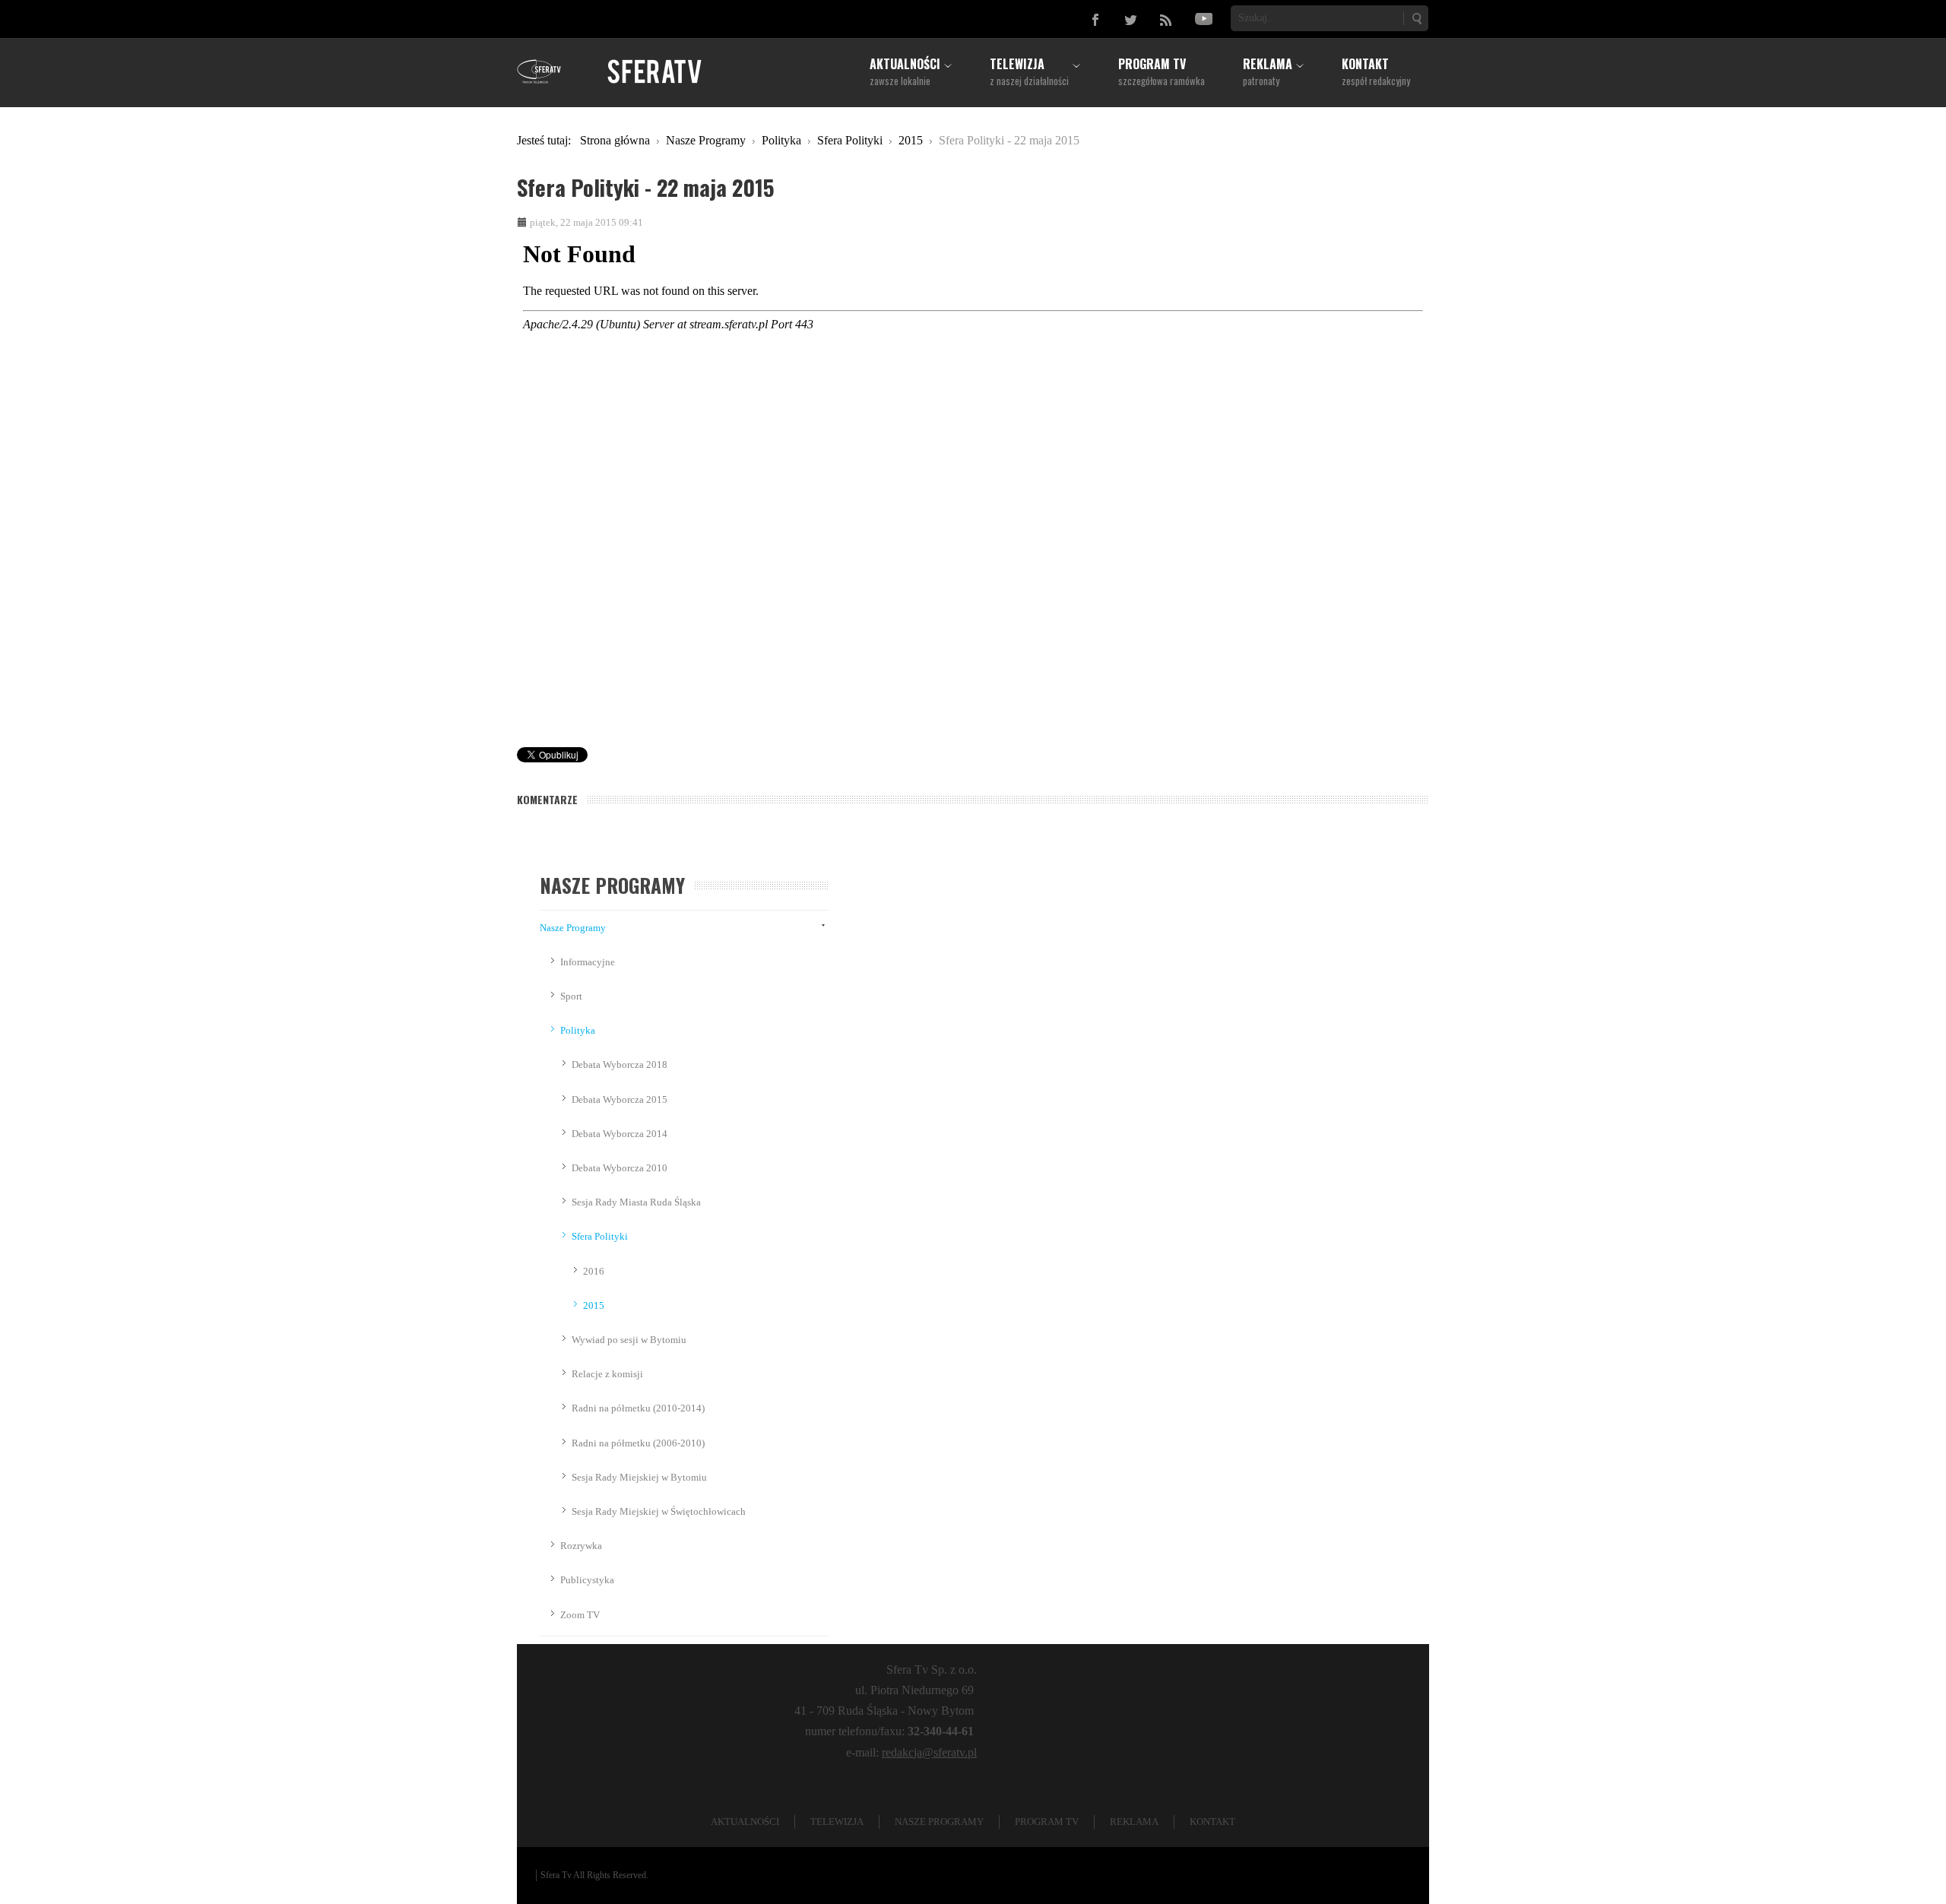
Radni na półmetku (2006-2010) (638, 1443)
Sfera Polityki (600, 1236)
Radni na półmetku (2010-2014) (638, 1408)
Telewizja (837, 1822)
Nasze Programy (573, 928)
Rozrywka (581, 1546)
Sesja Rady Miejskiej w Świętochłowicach (659, 1511)
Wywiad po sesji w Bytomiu (629, 1340)
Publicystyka (587, 1580)
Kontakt (1212, 1822)
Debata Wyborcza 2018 (620, 1064)
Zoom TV (580, 1615)
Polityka (578, 1030)
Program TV (1047, 1822)
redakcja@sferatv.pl (929, 1752)
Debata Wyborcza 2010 (620, 1168)
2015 (594, 1305)
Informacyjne (588, 962)
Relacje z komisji (607, 1374)
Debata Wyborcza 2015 (620, 1099)
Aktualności (745, 1822)
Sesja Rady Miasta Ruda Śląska (636, 1202)
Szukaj (1416, 18)
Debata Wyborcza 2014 (620, 1134)
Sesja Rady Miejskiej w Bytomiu (639, 1477)
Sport (571, 996)
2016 (594, 1271)
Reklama (1134, 1822)
